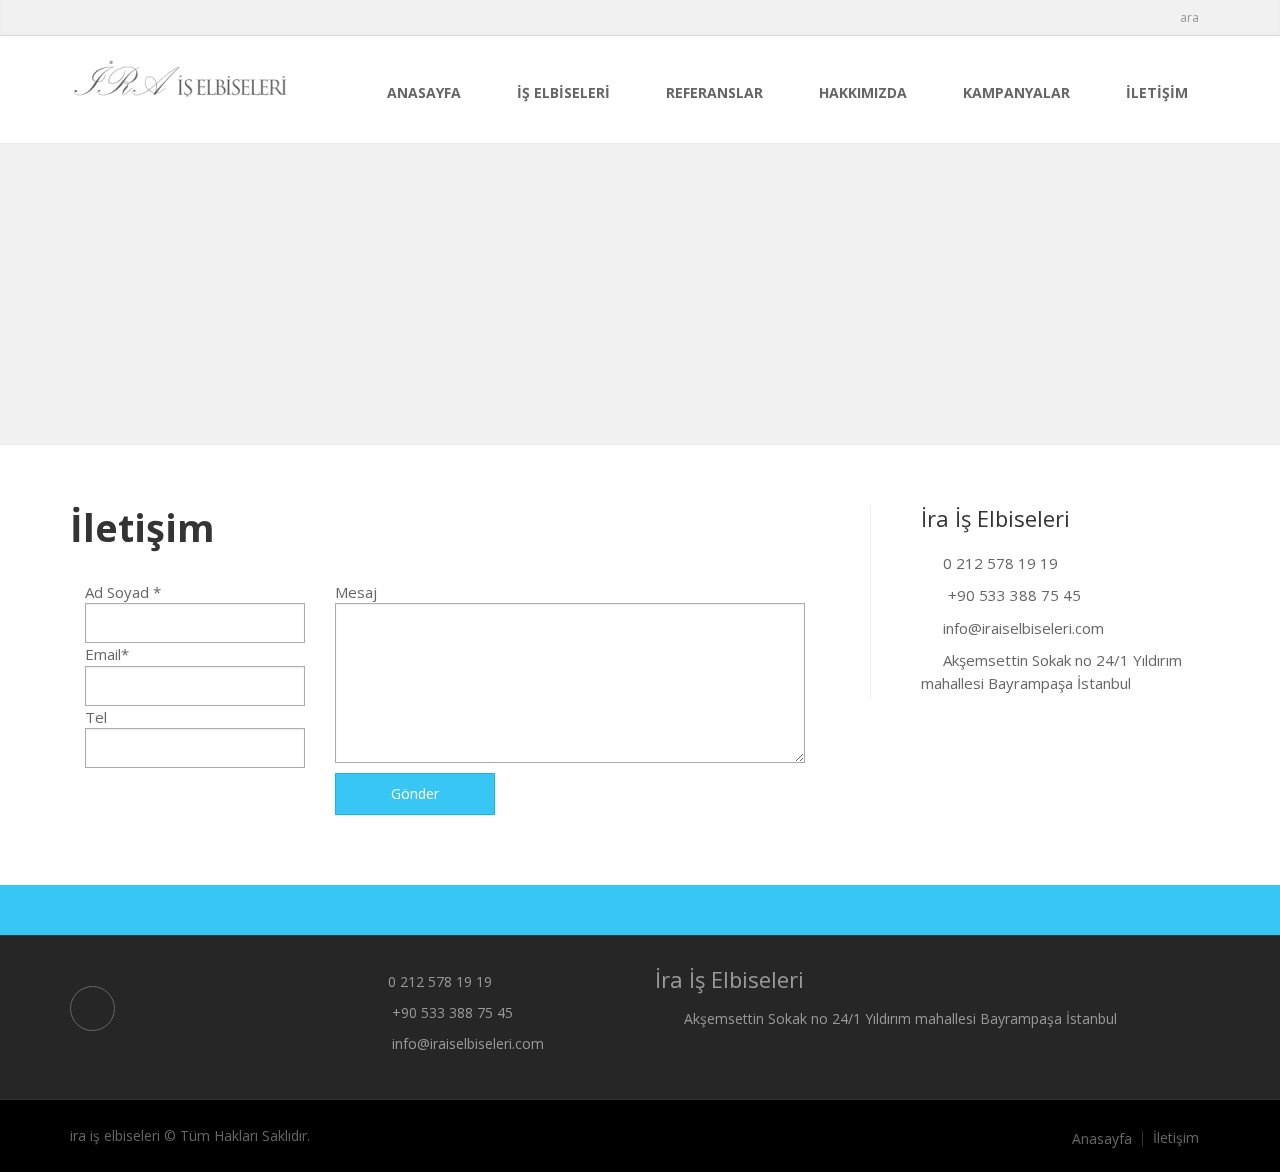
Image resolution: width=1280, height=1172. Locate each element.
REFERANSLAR (714, 92)
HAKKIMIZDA (863, 92)
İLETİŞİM (1157, 92)
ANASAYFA (424, 92)
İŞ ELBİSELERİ (563, 92)
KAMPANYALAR (1016, 92)
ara (1189, 17)
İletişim (1176, 1138)
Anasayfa (1102, 1139)
